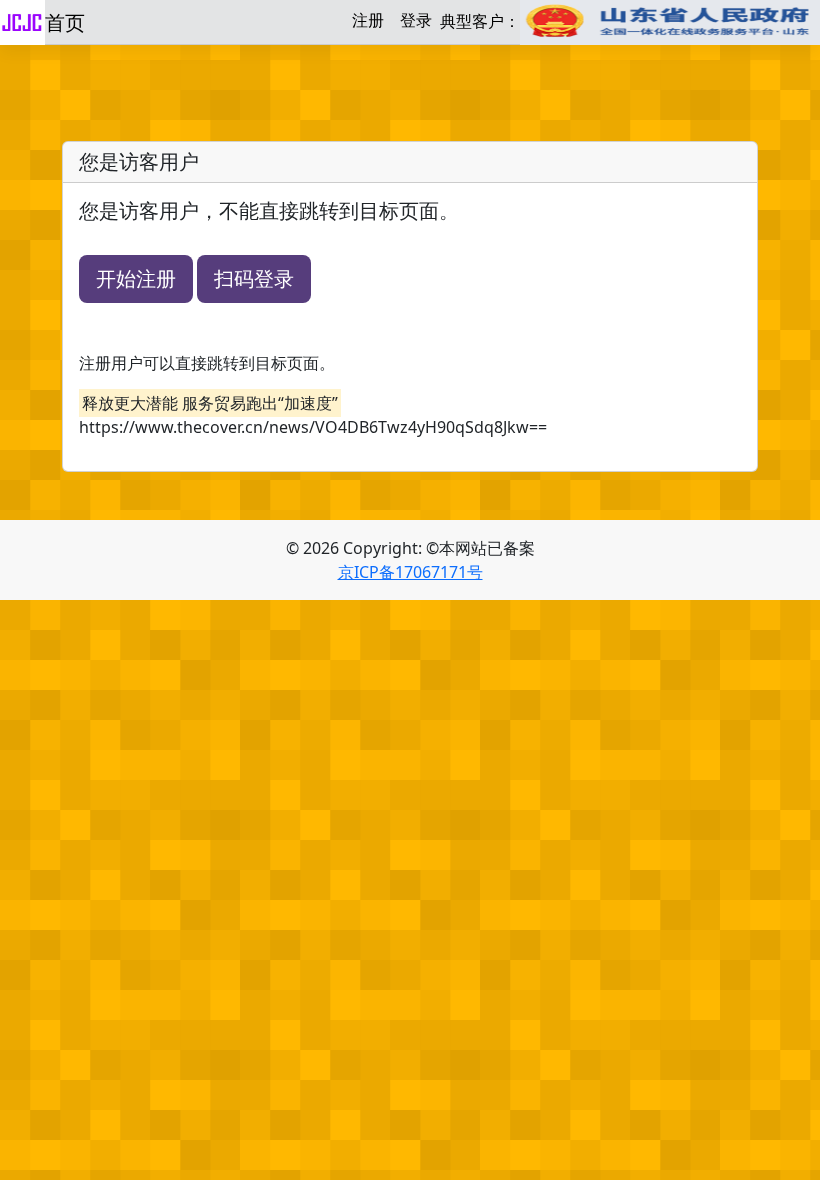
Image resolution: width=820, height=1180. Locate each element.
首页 (65, 22)
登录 (416, 20)
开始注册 (136, 278)
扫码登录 (254, 278)
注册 (368, 20)
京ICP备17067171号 (410, 572)
